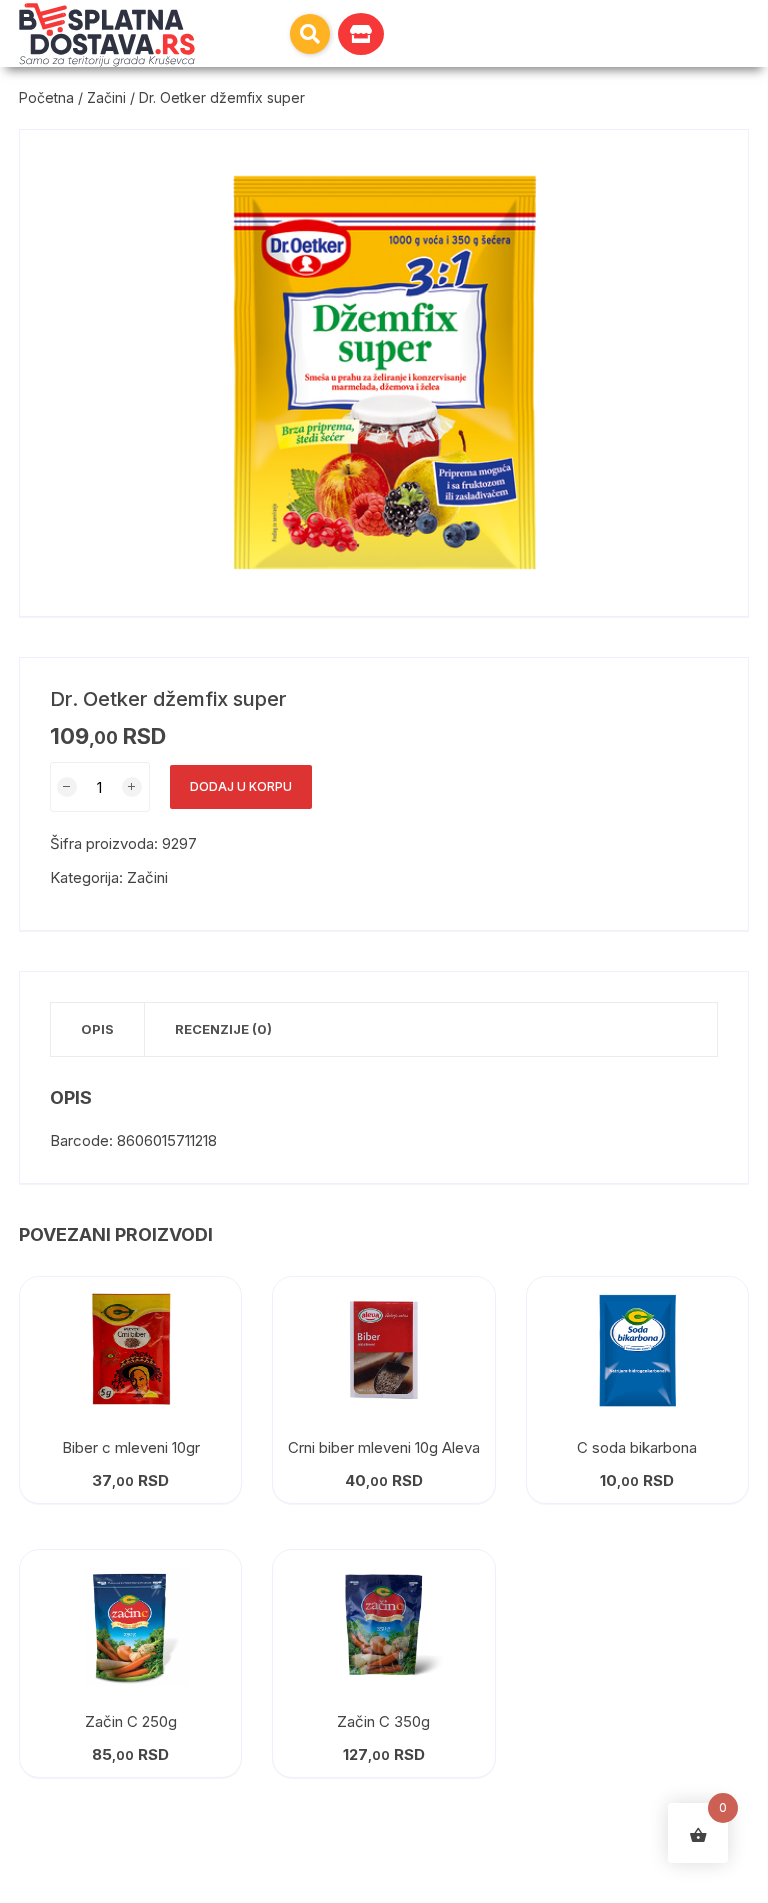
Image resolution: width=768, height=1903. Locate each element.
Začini (106, 97)
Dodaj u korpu (241, 786)
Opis (97, 1029)
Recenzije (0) (223, 1029)
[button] (310, 34)
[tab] (98, 1029)
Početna (46, 97)
